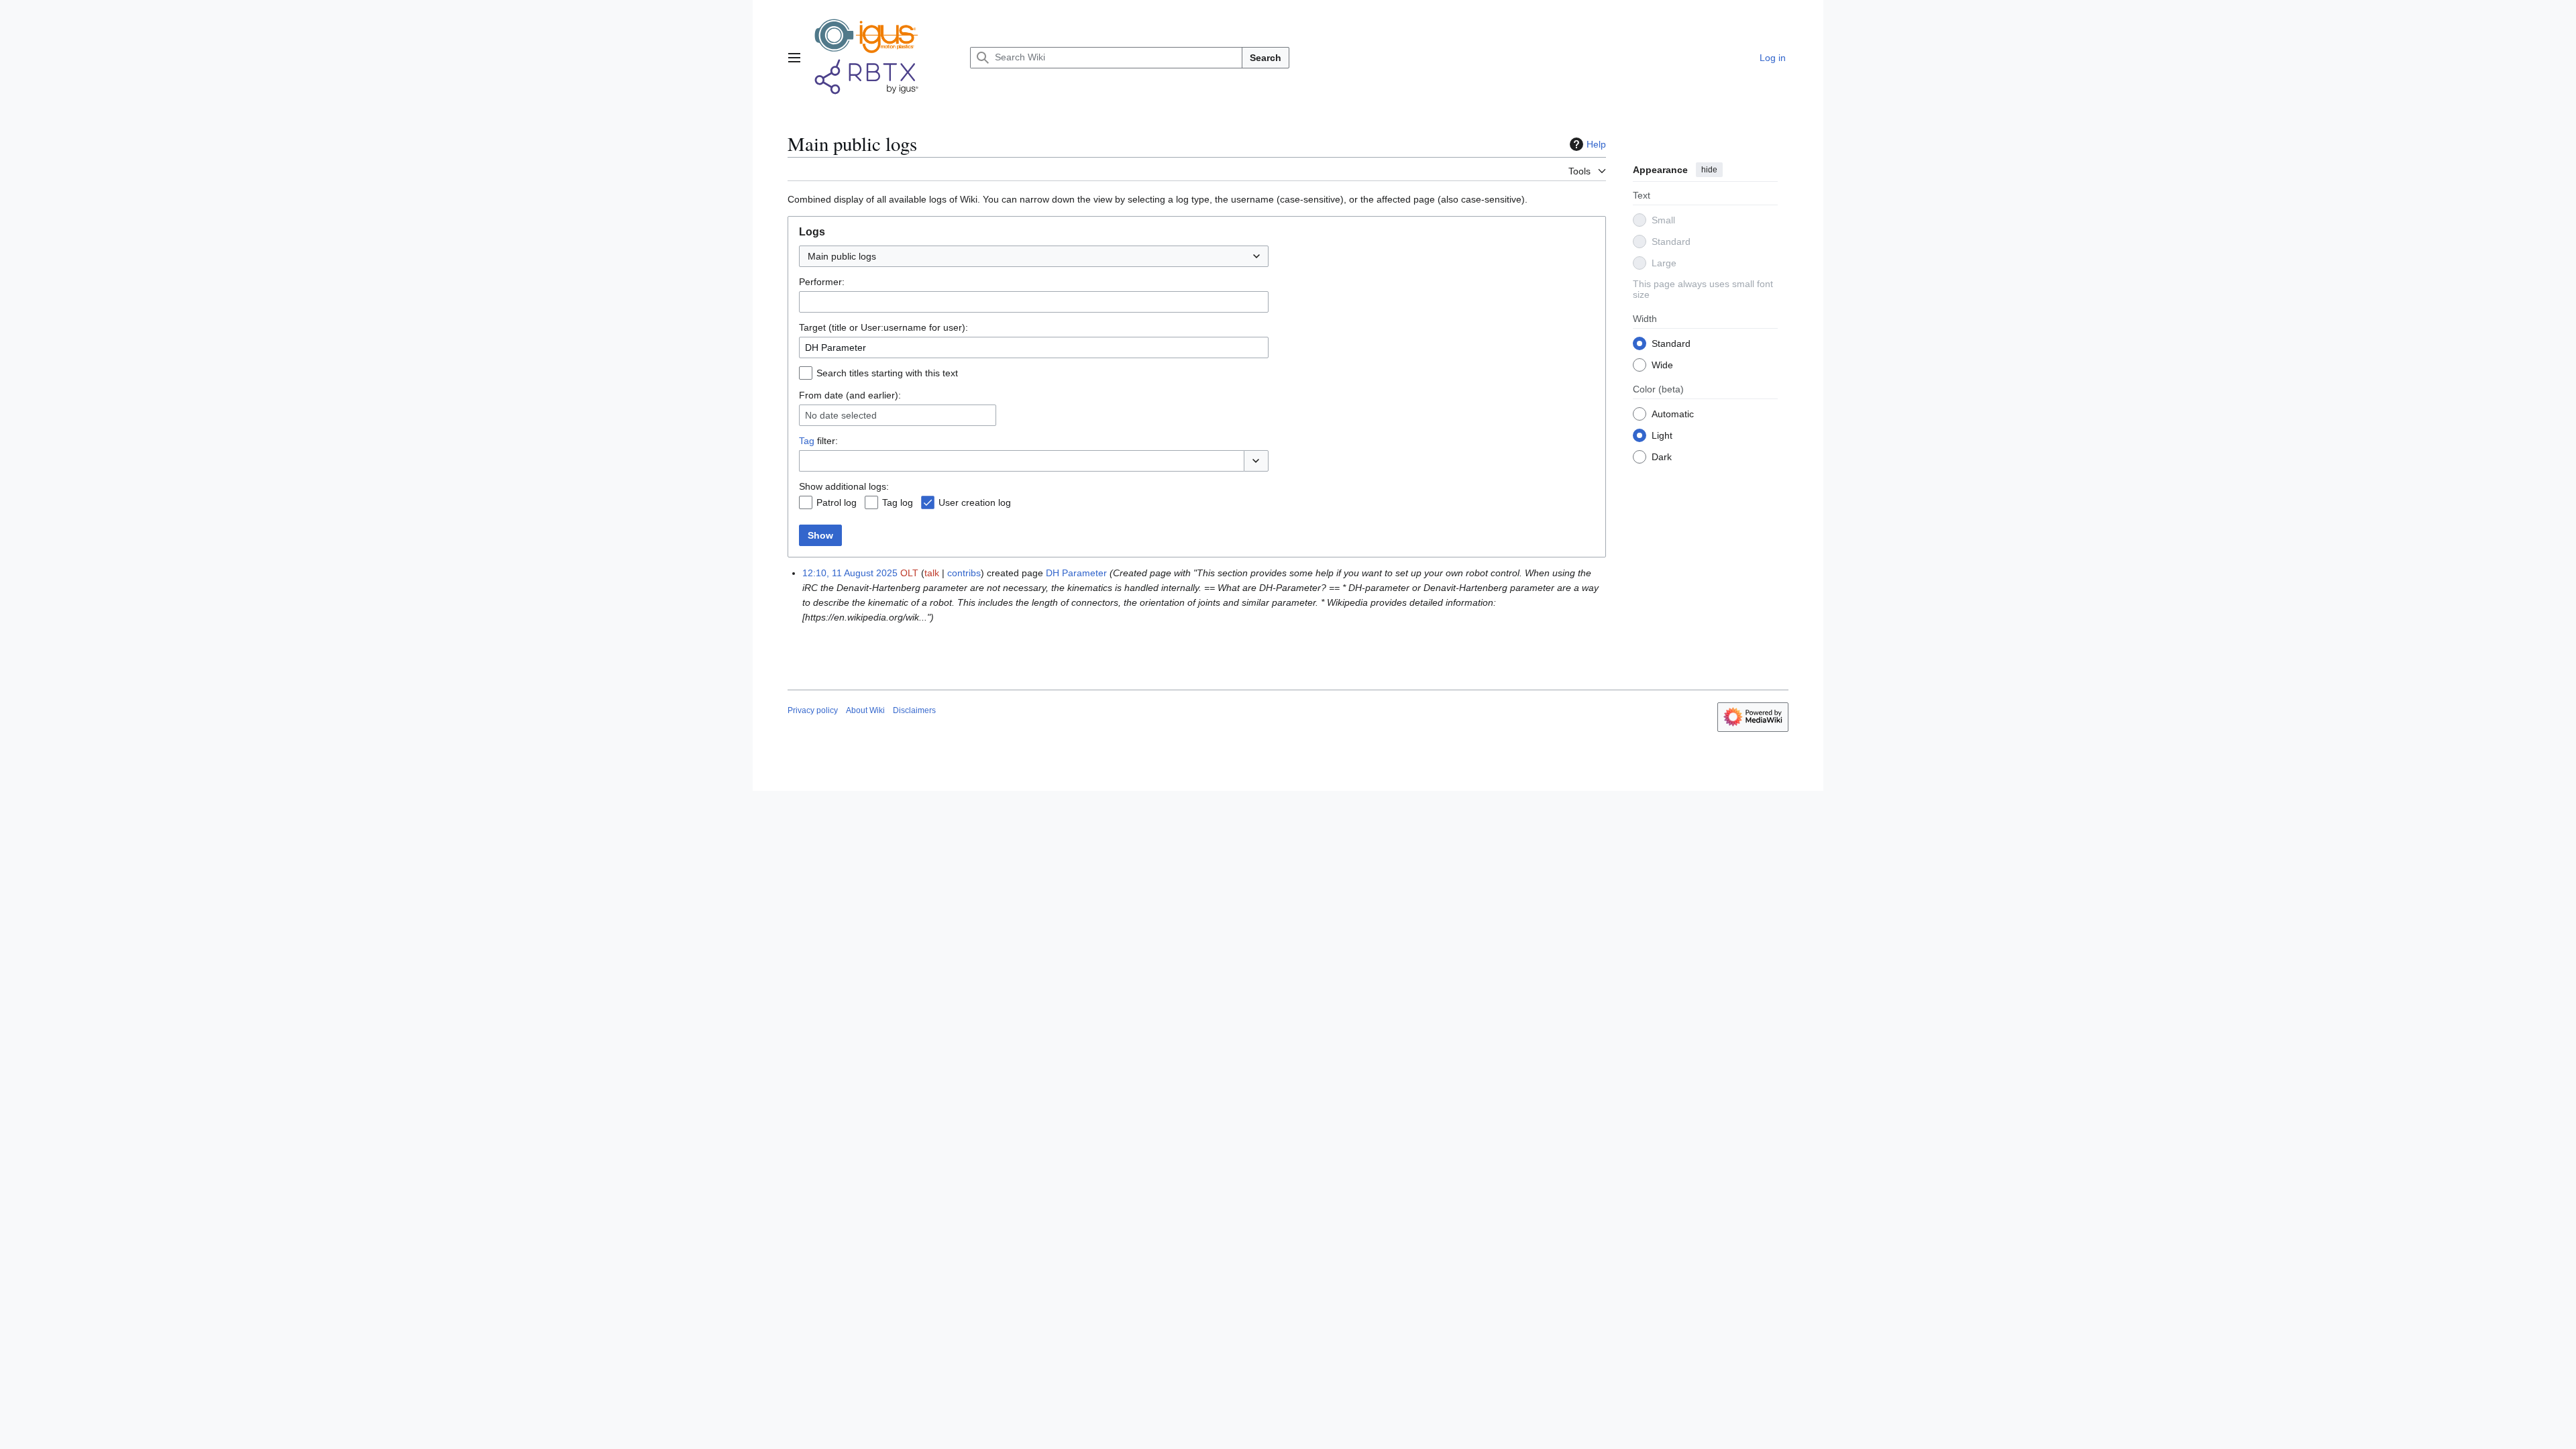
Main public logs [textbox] (842, 256)
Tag (807, 441)
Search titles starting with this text (887, 373)
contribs (964, 573)
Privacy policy (813, 710)
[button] (794, 58)
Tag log (898, 502)
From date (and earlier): (850, 395)
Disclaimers (914, 710)
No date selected (841, 415)
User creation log (975, 502)
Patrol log (837, 502)
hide (1709, 170)
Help (1596, 144)
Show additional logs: (844, 486)
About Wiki (865, 710)
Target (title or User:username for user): (883, 327)
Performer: (822, 282)
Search (1266, 58)
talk (932, 573)
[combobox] (1034, 256)
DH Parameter (1076, 573)
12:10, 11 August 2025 (850, 573)
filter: (818, 441)
